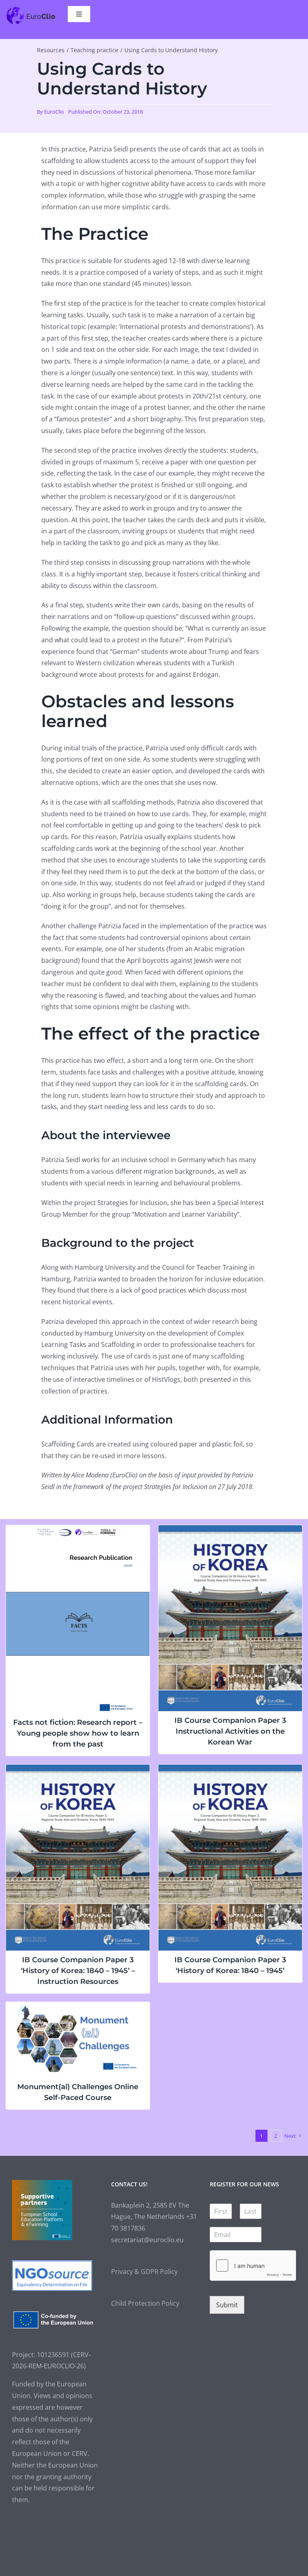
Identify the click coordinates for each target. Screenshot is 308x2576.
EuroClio (54, 112)
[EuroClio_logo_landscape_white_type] (31, 9)
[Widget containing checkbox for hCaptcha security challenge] (253, 2265)
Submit (227, 2305)
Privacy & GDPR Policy (144, 2272)
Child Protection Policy (145, 2303)
